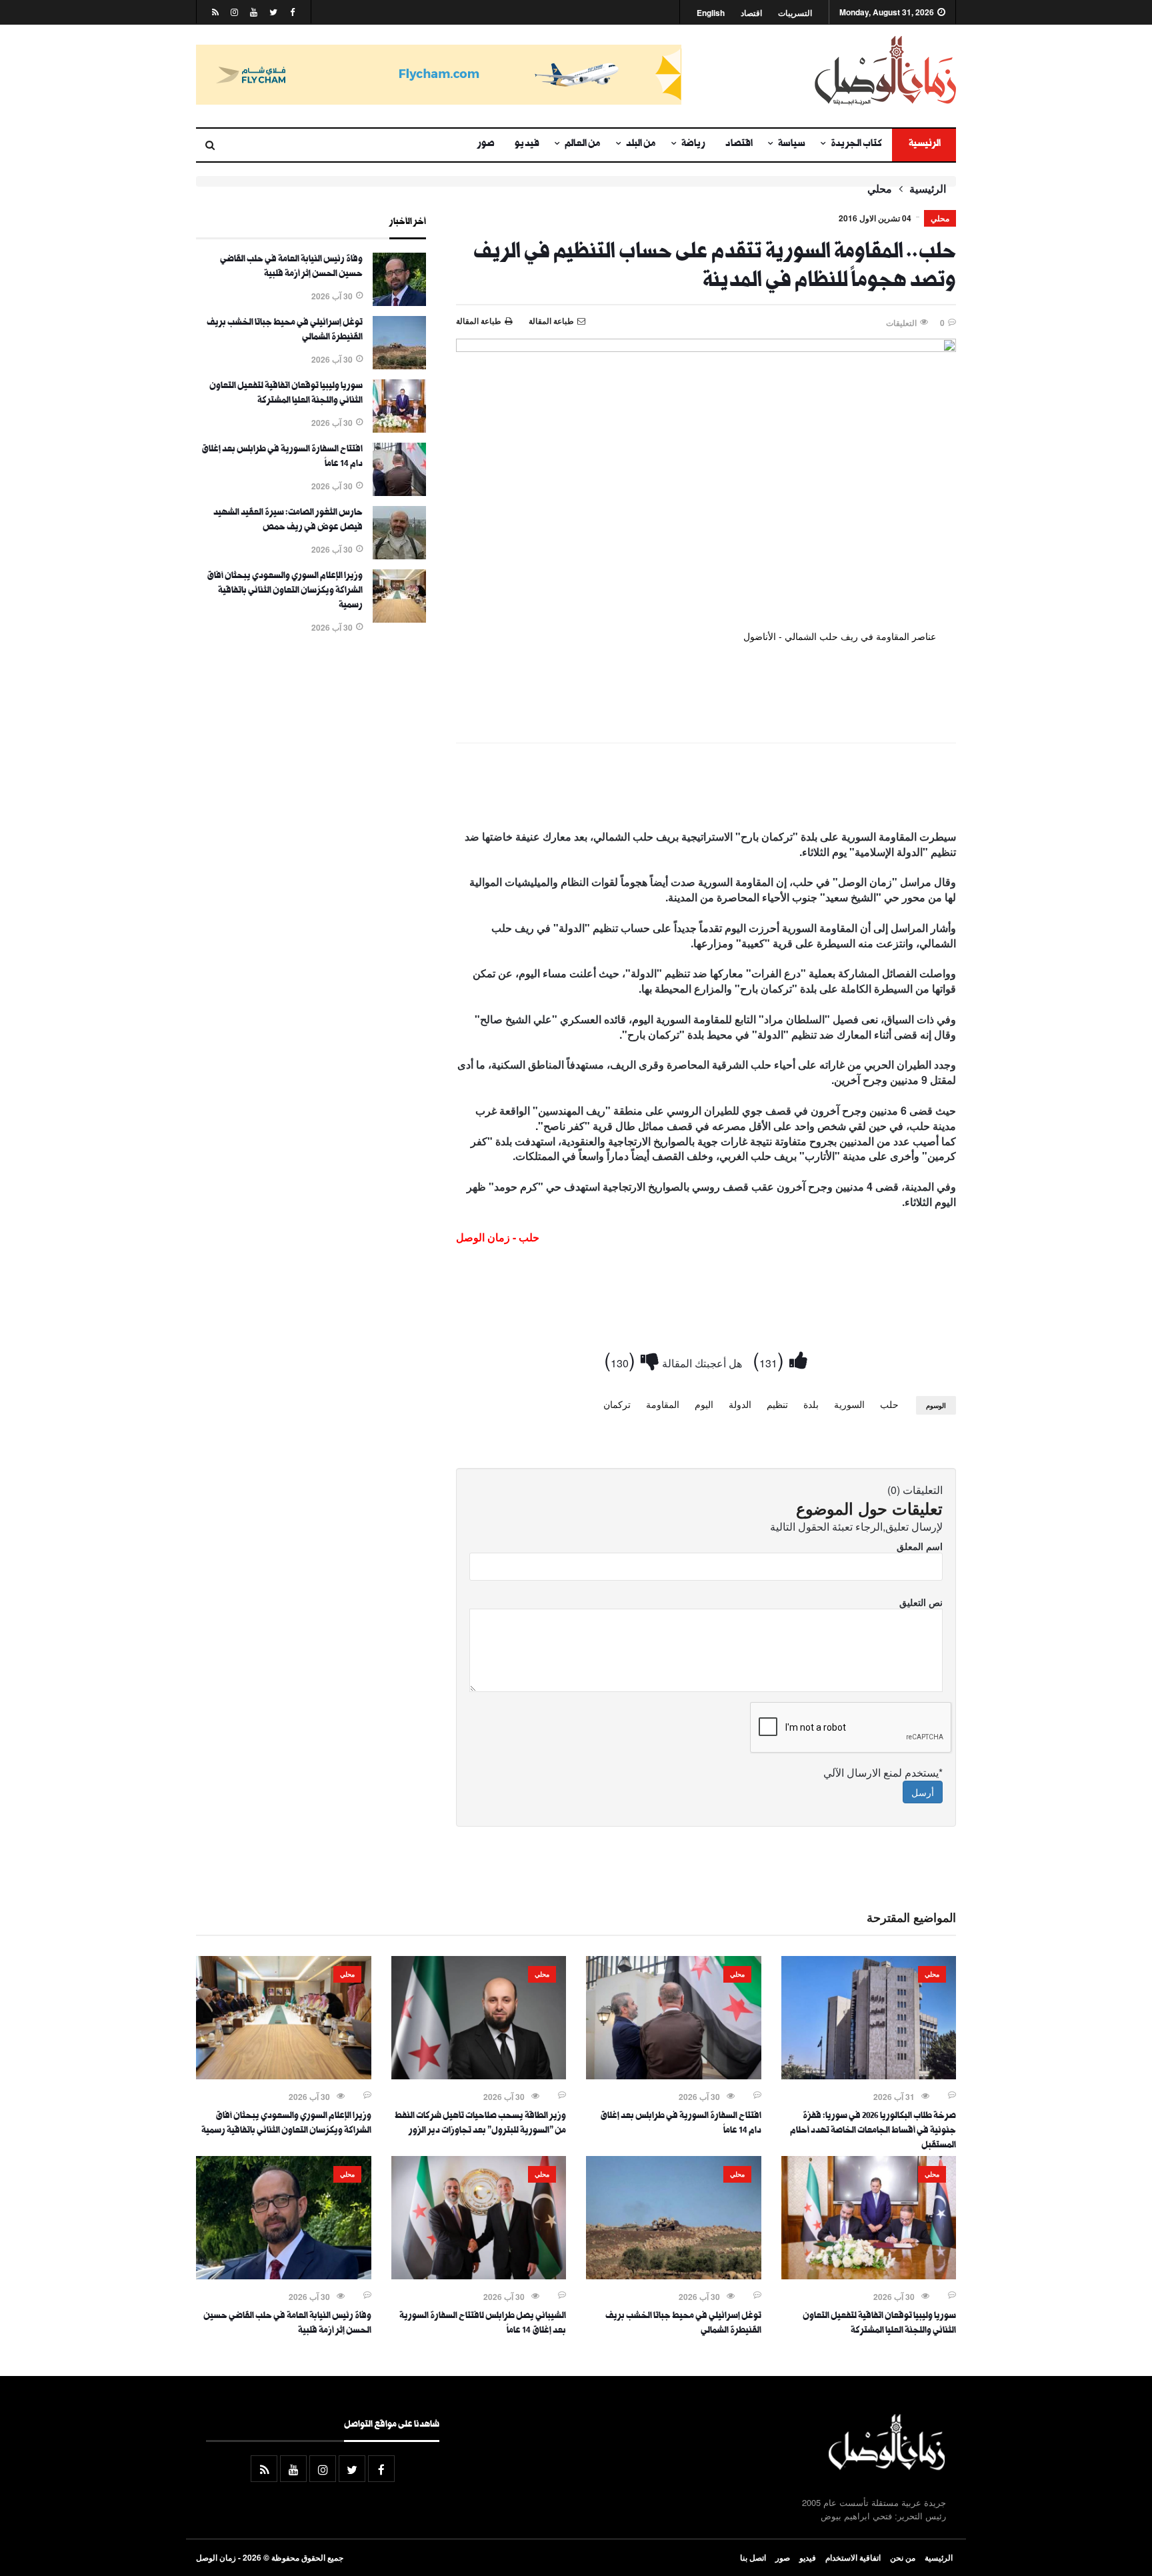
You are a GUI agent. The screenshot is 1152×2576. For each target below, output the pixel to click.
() (771, 1359)
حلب (889, 1404)
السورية (849, 1404)
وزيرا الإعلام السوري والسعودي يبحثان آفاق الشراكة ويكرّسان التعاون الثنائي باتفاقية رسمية (285, 591)
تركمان (617, 1404)
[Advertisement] (706, 789)
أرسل (923, 1792)
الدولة (740, 1404)
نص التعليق (921, 1602)
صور (486, 145)
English (711, 13)
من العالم (583, 145)
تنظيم (777, 1404)
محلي (880, 189)
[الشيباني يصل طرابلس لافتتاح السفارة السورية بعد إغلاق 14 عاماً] (479, 2275)
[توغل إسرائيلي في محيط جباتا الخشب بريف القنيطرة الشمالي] (399, 365)
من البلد (641, 145)
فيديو (527, 145)
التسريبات (795, 13)
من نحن (903, 2557)
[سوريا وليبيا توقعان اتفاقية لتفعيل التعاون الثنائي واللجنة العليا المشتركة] (399, 429)
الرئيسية (924, 145)
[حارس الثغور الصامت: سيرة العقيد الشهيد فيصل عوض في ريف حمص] (399, 555)
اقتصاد (751, 13)
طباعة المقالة (479, 321)
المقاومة (663, 1404)
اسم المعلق (920, 1546)
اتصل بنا (753, 2557)
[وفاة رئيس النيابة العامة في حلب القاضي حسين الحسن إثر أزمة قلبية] (399, 302)
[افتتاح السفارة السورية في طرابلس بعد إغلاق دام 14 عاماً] (399, 492)
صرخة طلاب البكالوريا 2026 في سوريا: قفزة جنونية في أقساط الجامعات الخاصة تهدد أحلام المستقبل (873, 2131)
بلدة (811, 1404)
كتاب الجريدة (856, 145)
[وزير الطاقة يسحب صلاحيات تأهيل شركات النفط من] (479, 2075)
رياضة (693, 145)
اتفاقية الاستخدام (853, 2557)
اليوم (704, 1404)
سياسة (792, 145)
